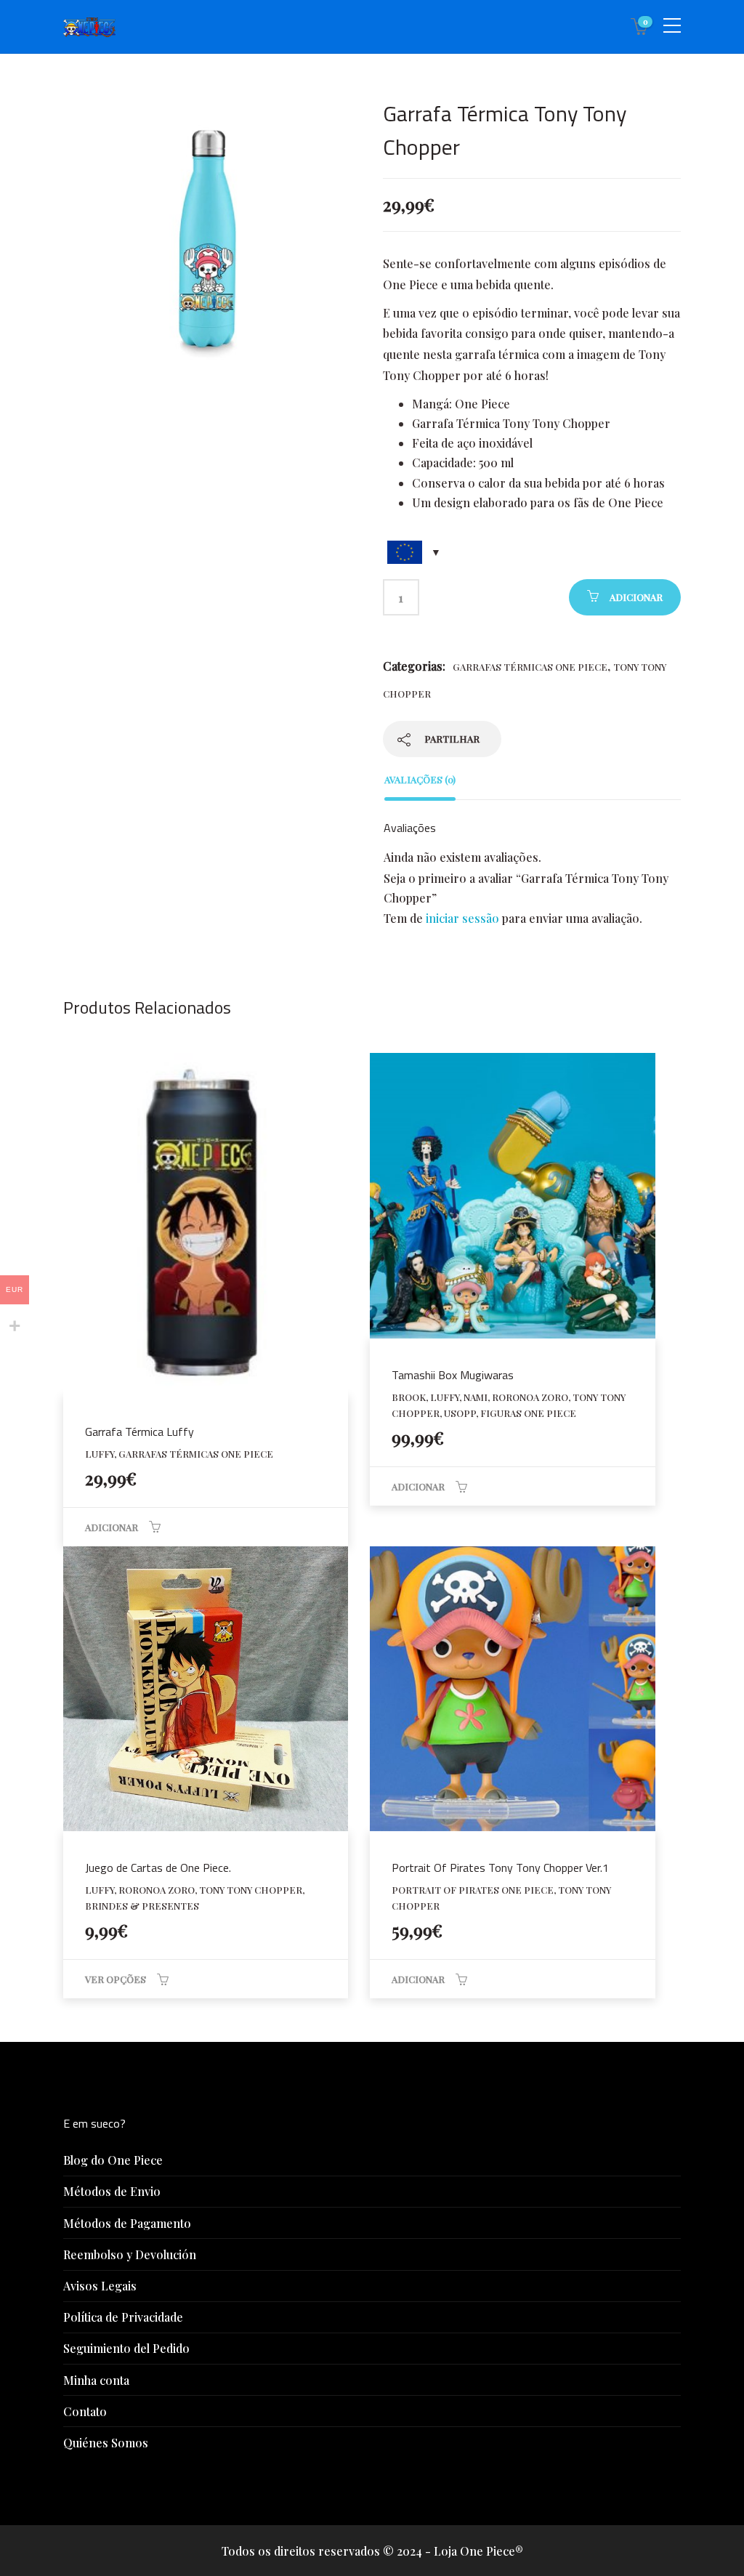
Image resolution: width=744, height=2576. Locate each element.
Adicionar (636, 597)
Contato (85, 2411)
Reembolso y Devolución (130, 2254)
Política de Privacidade (123, 2317)
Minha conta (96, 2380)
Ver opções (116, 1979)
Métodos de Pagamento (127, 2223)
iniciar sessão (462, 918)
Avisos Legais (100, 2286)
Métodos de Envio (112, 2191)
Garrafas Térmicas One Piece (530, 667)
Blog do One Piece (113, 2160)
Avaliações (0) (420, 779)
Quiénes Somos (106, 2443)
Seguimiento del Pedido (126, 2348)
